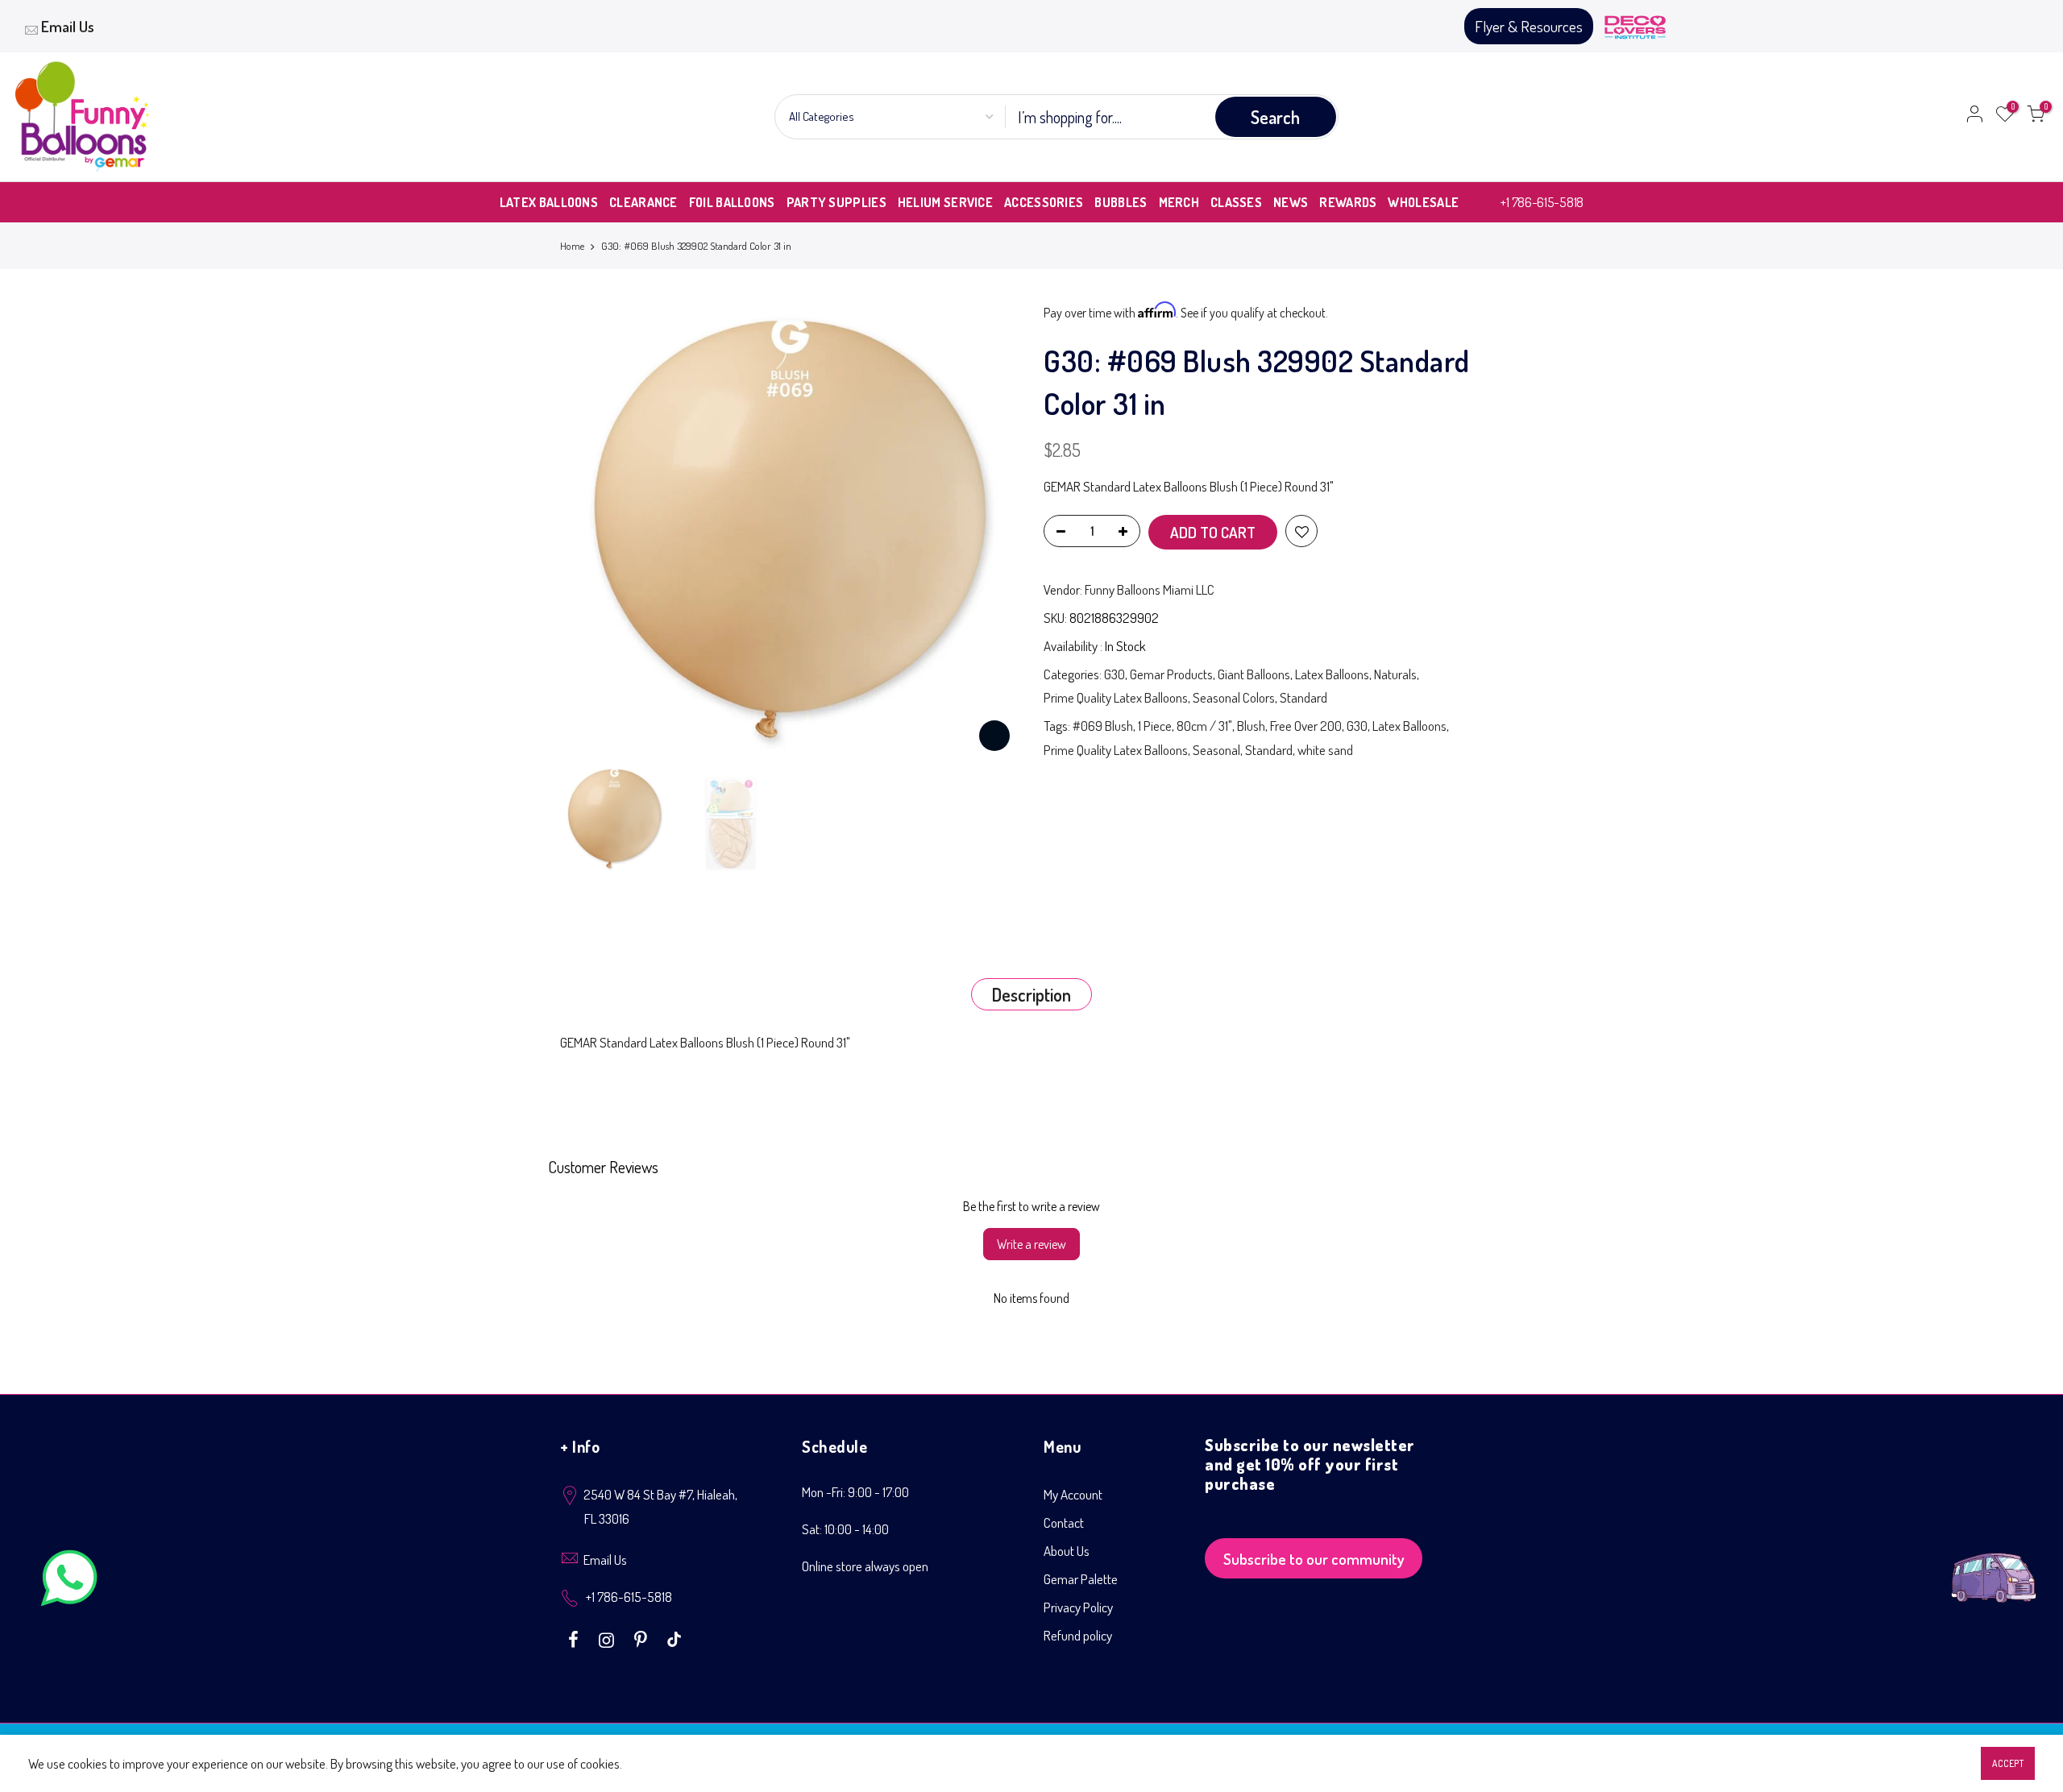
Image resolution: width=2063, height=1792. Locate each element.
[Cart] (2036, 117)
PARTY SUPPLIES (836, 202)
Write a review (1031, 1244)
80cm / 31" (1204, 726)
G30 (1115, 674)
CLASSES (1236, 202)
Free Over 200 (1306, 726)
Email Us (68, 26)
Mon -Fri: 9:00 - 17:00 (855, 1492)
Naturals (1395, 674)
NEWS (1291, 202)
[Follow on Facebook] (575, 1638)
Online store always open (865, 1566)
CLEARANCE (643, 202)
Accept (2008, 1763)
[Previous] (588, 531)
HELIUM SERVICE (945, 202)
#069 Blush (1103, 726)
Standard (1303, 697)
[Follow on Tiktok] (674, 1638)
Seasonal (1216, 750)
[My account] (1974, 117)
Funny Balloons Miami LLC (1150, 589)
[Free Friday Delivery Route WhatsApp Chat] (1994, 1565)
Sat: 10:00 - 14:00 (845, 1529)
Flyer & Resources (1529, 26)
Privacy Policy (1078, 1607)
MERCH (1179, 202)
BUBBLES (1121, 202)
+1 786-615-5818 (1542, 202)
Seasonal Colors (1234, 697)
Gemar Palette (1081, 1579)
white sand (1325, 750)
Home (572, 246)
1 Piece (1155, 726)
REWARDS (1348, 202)
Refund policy (1078, 1635)
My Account (1073, 1494)
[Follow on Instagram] (608, 1638)
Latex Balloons (1332, 674)
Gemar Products (1171, 674)
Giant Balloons (1254, 674)
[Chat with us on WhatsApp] (69, 1581)
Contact (1064, 1522)
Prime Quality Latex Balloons (1116, 697)
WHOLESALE (1423, 202)
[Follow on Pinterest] (643, 1638)
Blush (1251, 726)
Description (1031, 994)
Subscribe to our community (1314, 1559)
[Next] (991, 531)
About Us (1067, 1551)
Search (1275, 117)
